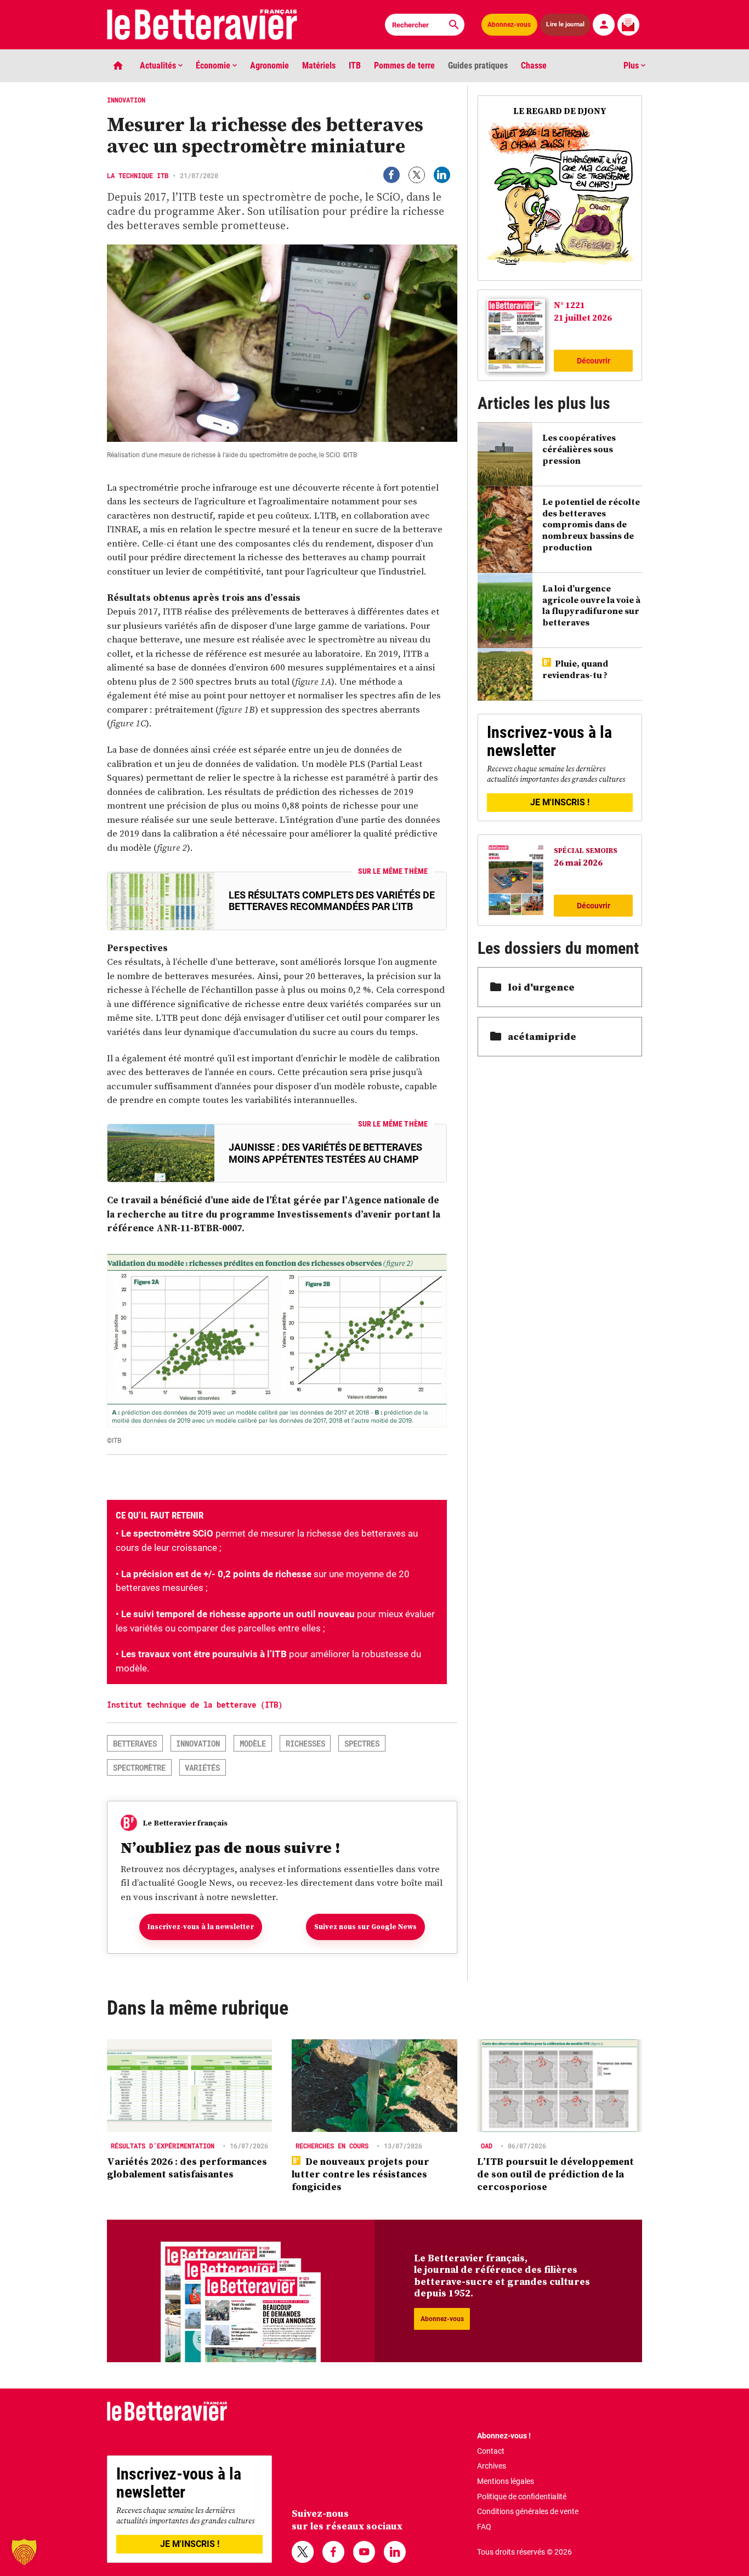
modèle (253, 1744)
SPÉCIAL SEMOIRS (586, 851)
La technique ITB (138, 175)
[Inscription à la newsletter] (628, 25)
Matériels (319, 66)
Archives (492, 2466)
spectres (362, 1744)
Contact (491, 2451)
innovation (198, 1744)
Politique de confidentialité (522, 2497)
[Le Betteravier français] (202, 25)
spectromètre (139, 1768)
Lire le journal (565, 25)
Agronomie (269, 66)
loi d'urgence (541, 987)
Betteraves (135, 1744)
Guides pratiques (478, 66)
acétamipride (542, 1036)
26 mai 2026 (578, 862)
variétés (202, 1768)
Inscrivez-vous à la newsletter (201, 1927)
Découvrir (594, 361)
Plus (632, 66)
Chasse (534, 66)
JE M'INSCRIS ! (560, 802)
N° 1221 (569, 305)
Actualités (159, 66)
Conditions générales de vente (528, 2511)
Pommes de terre (404, 66)
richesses (305, 1744)
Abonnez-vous (509, 25)
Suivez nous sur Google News (365, 1927)
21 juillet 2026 (583, 317)
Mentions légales (506, 2481)
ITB (355, 66)
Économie (214, 66)
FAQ (484, 2527)
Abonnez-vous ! (504, 2436)
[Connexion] (604, 25)
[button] (24, 2552)
